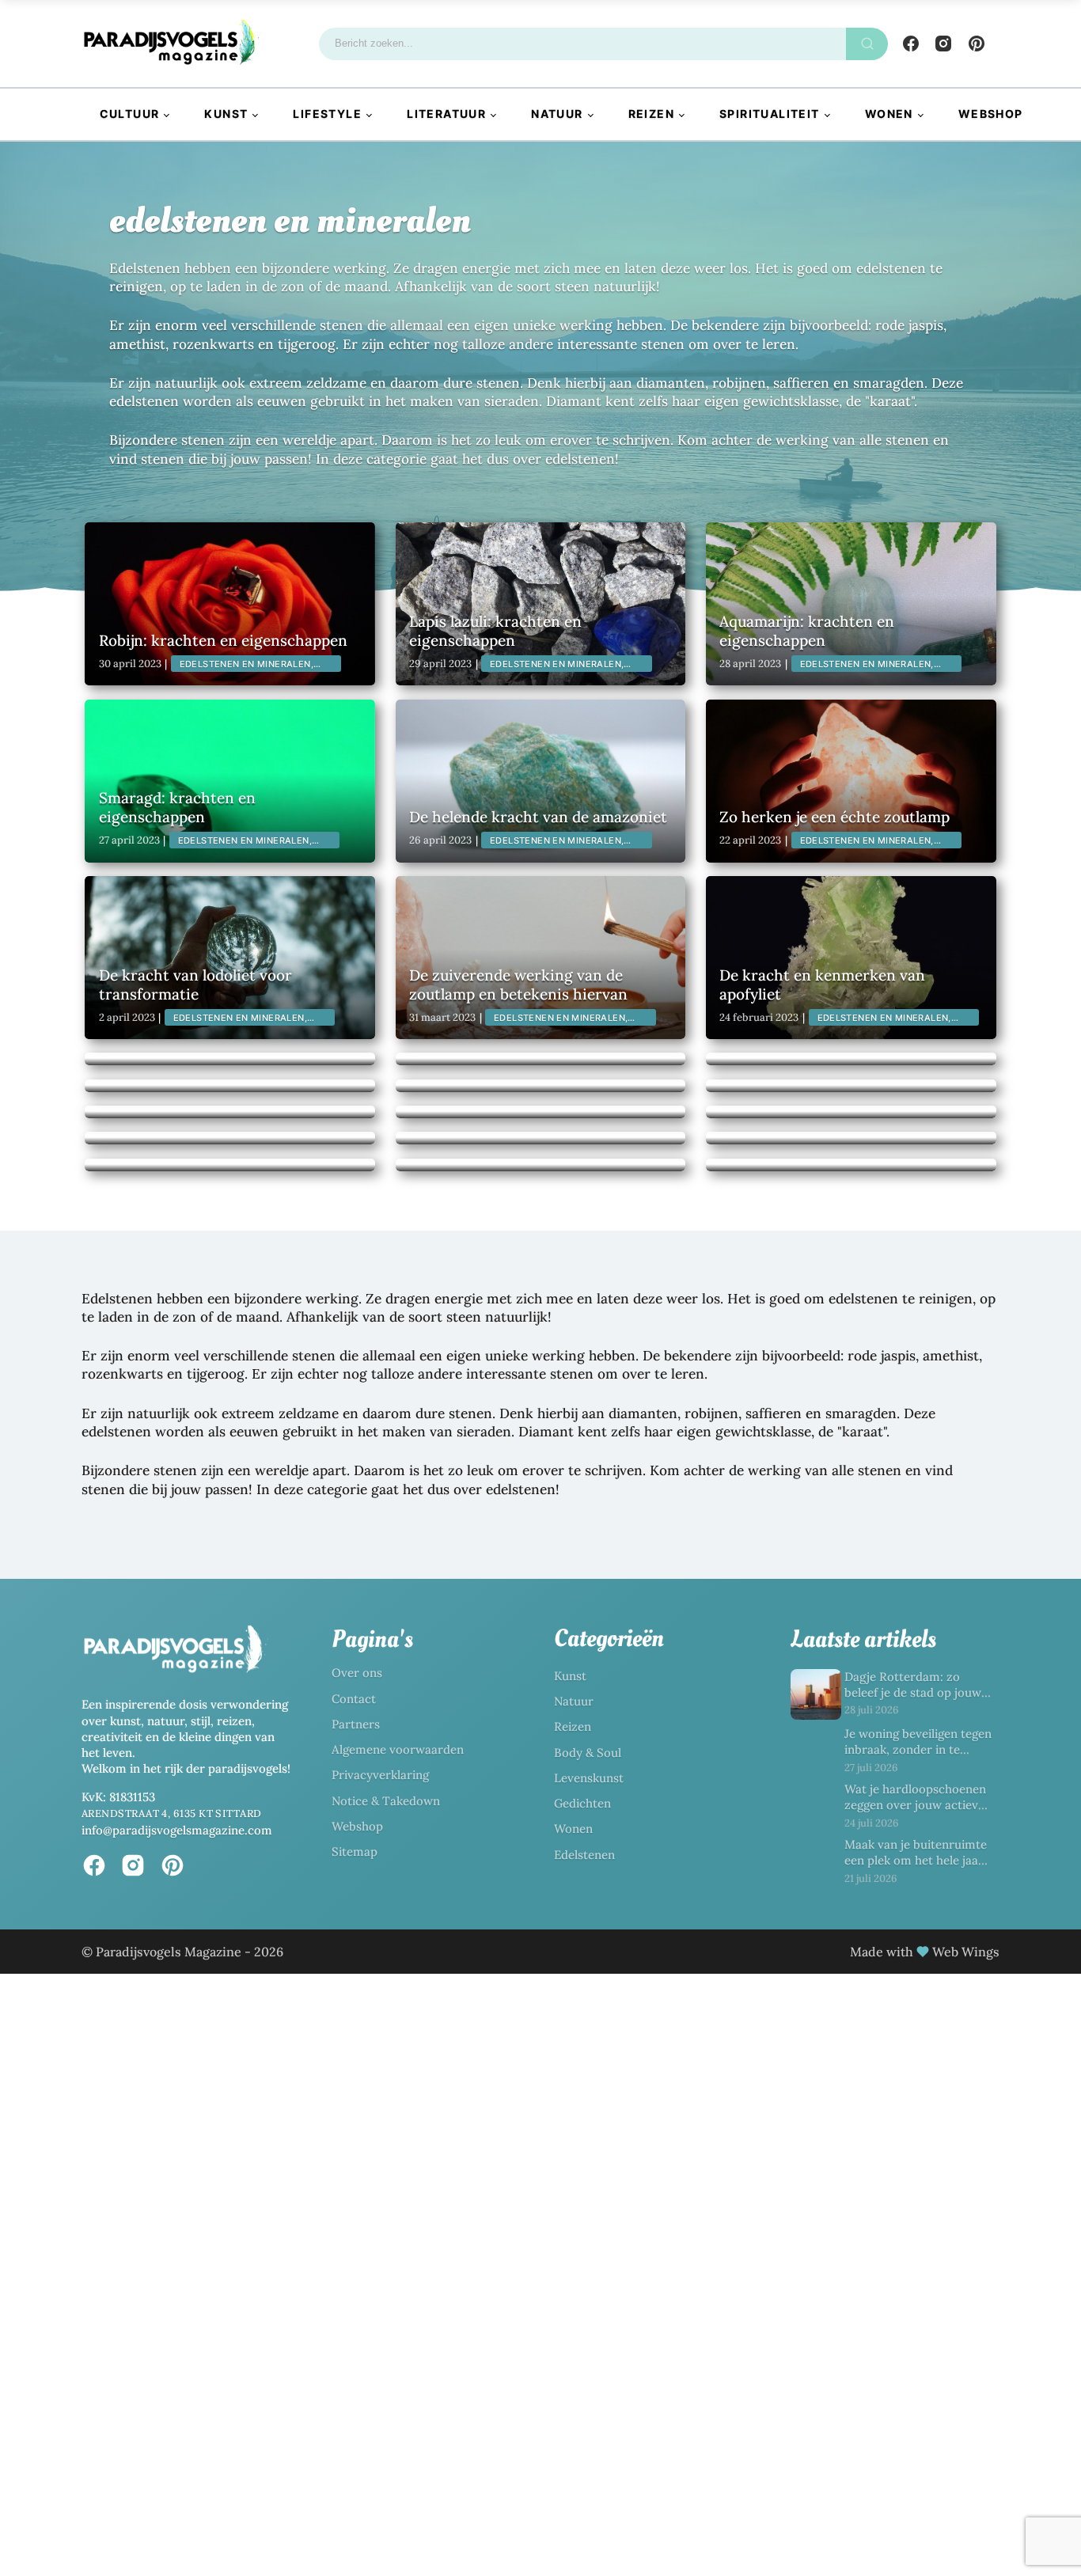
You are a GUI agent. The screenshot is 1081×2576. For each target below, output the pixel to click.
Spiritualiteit (770, 114)
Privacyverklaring (380, 1775)
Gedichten (582, 1803)
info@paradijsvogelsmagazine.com (177, 1830)
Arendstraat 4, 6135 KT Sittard (172, 1813)
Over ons (357, 1673)
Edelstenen (584, 1855)
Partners (356, 1724)
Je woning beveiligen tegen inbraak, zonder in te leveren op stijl (918, 1750)
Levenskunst (589, 1778)
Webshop (991, 114)
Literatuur (446, 114)
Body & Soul (588, 1753)
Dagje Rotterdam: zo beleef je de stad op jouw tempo (913, 1693)
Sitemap (355, 1851)
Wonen (889, 114)
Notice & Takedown (386, 1801)
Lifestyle (327, 114)
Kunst (226, 114)
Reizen (651, 114)
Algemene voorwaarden (398, 1749)
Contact (354, 1699)
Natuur (557, 114)
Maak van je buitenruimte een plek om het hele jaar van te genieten (916, 1861)
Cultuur (130, 114)
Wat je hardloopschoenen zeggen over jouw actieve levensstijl (915, 1805)
